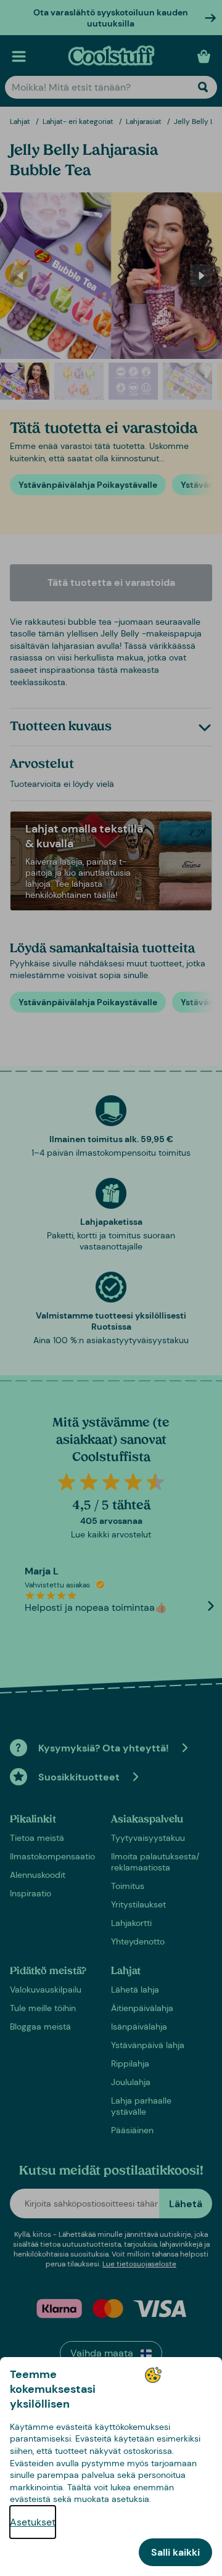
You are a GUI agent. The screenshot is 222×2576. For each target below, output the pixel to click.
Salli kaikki (175, 2552)
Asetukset (33, 2522)
